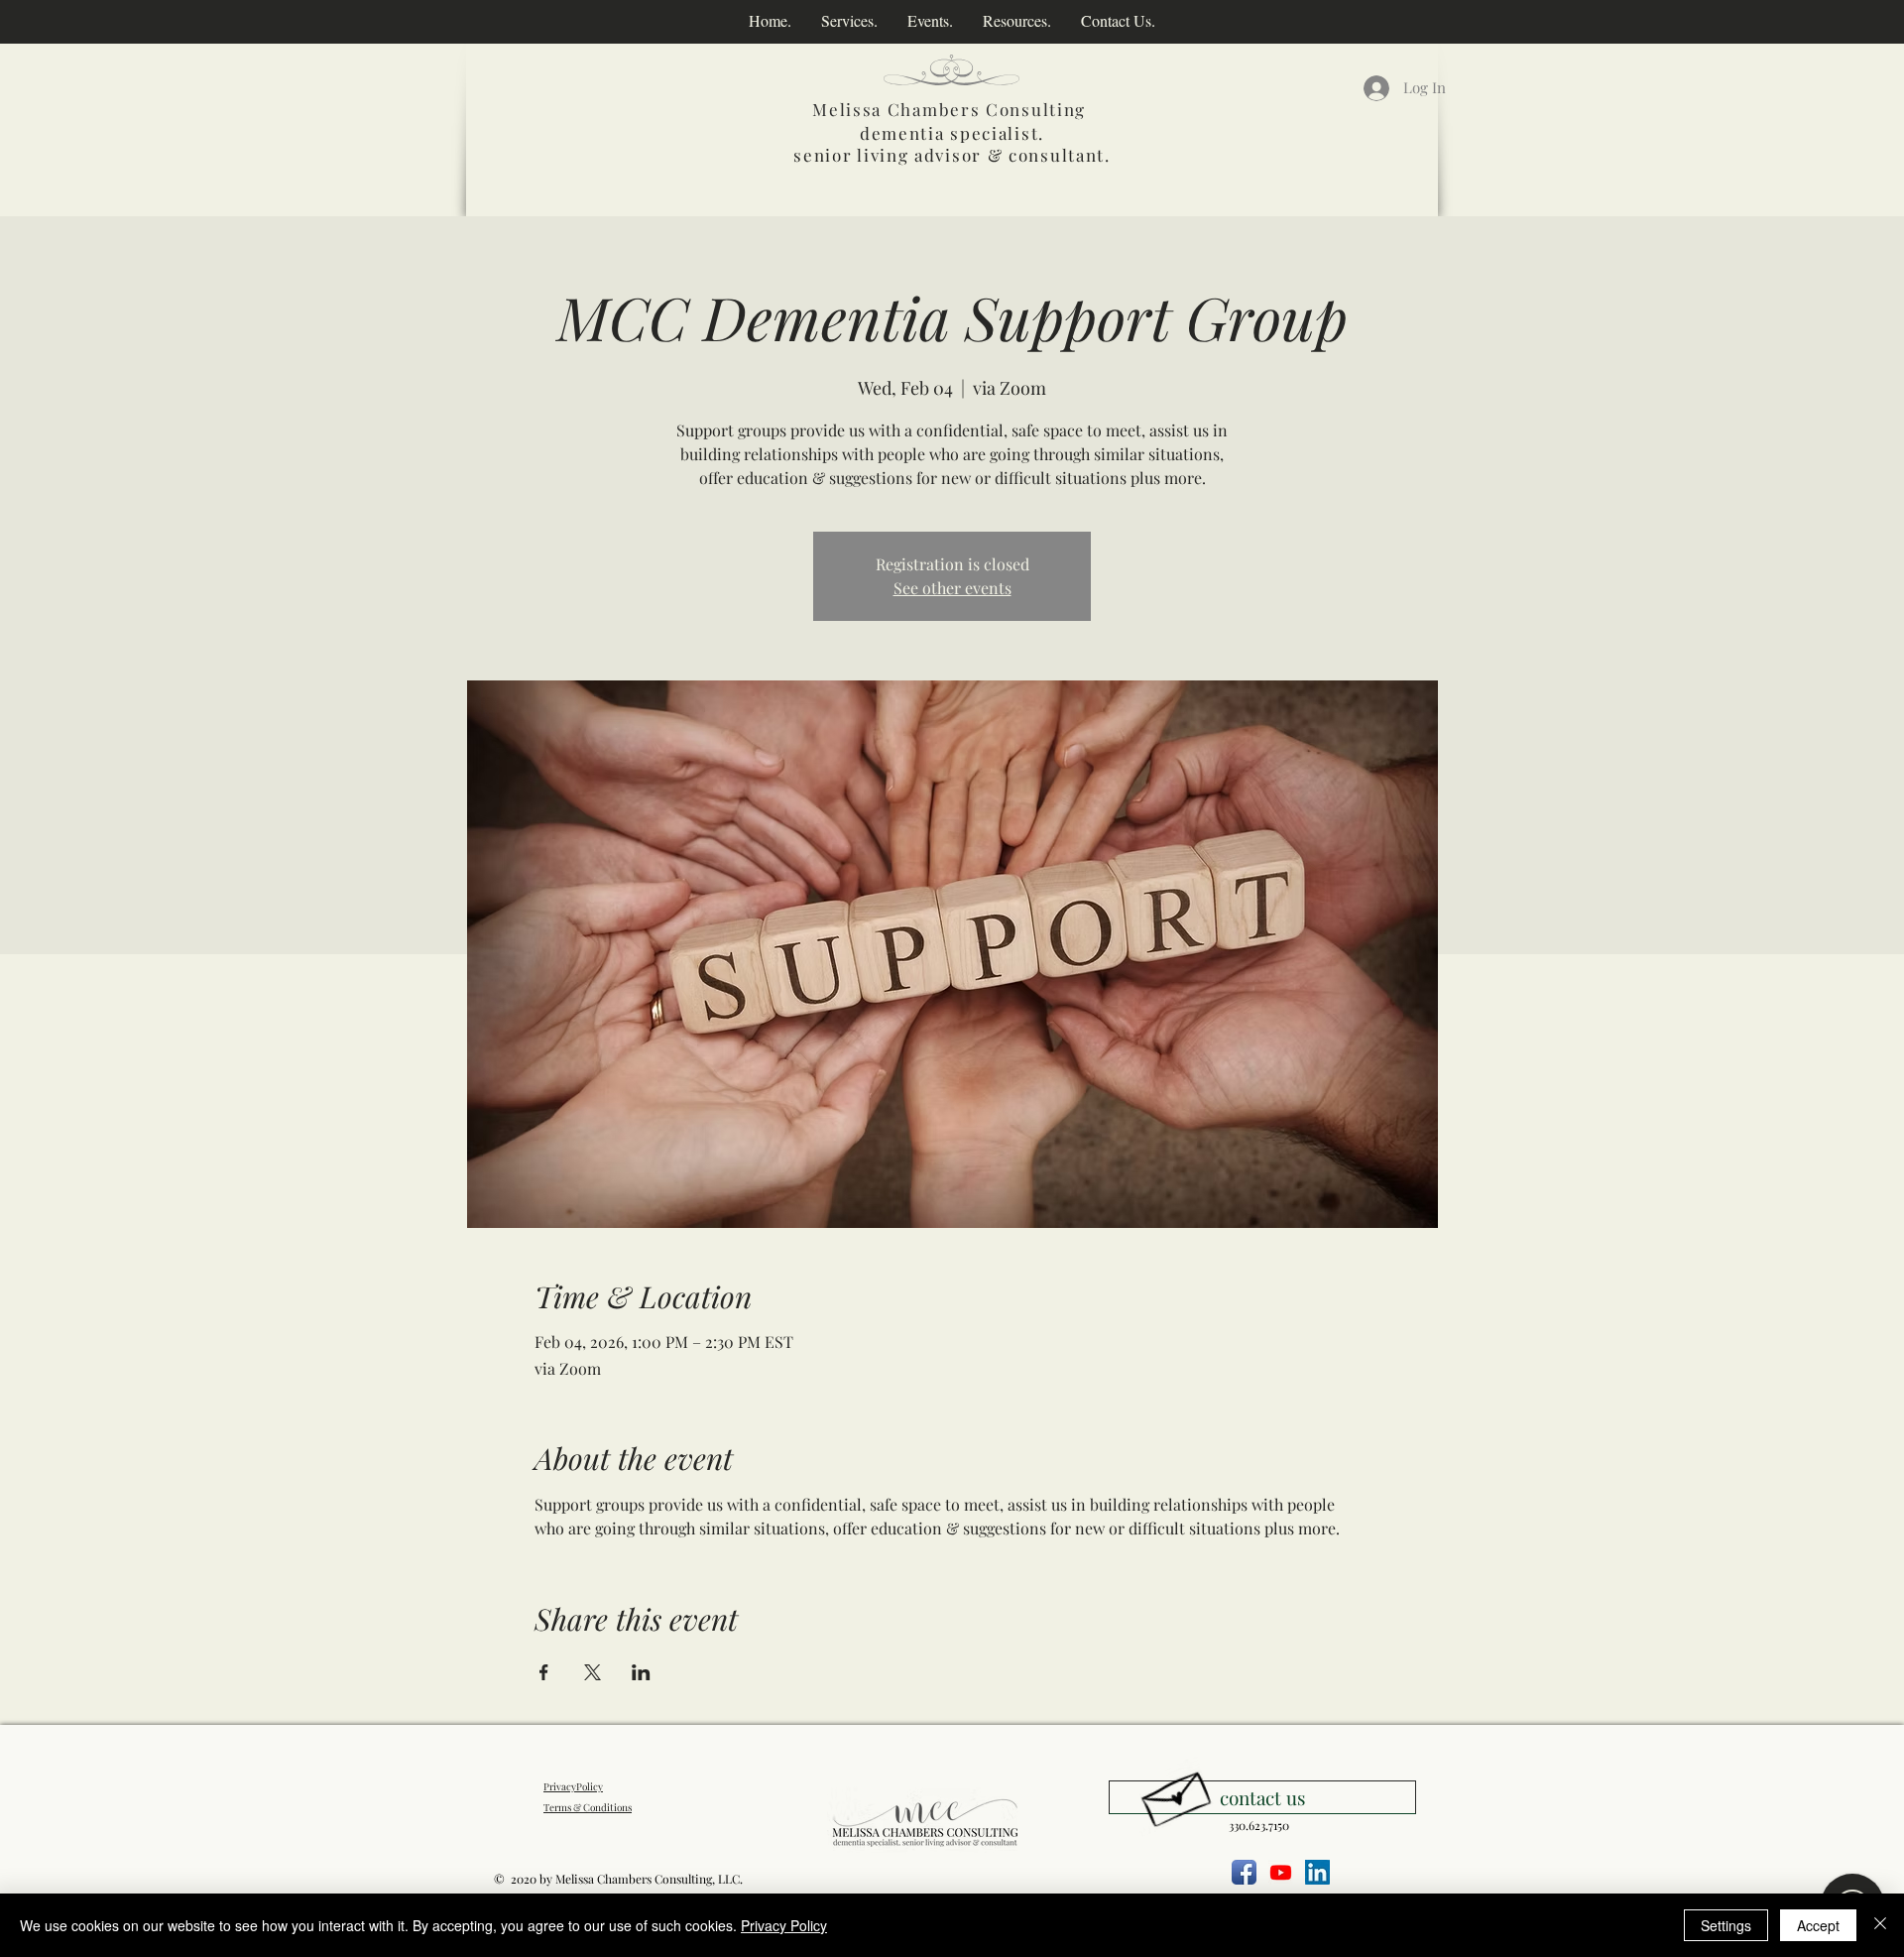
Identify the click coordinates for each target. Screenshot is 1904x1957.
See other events (952, 588)
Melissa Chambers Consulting (949, 109)
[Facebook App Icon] (1244, 1872)
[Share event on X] (593, 1672)
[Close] (1880, 1925)
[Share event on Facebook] (544, 1672)
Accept (1818, 1925)
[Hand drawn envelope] (1175, 1794)
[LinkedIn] (1317, 1872)
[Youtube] (1281, 1872)
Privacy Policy (784, 1925)
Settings (1726, 1925)
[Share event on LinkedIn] (641, 1672)
